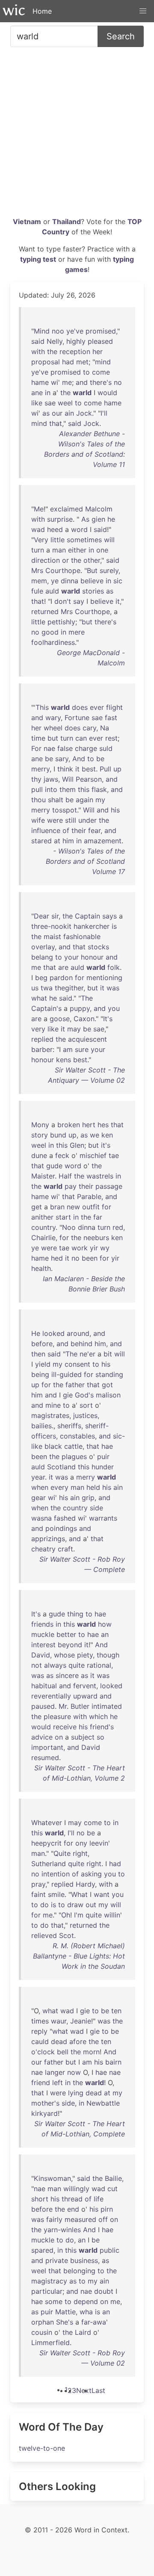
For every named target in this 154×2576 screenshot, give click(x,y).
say (79, 601)
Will (68, 779)
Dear (41, 916)
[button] (143, 11)
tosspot (65, 810)
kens (64, 1060)
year (38, 1477)
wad (38, 529)
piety (85, 1655)
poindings (61, 1528)
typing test (38, 259)
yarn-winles (62, 2230)
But (92, 570)
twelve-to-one (42, 2448)
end (73, 2209)
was (113, 988)
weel (65, 403)
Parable (89, 1196)
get (37, 1207)
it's (106, 1145)
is (114, 926)
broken (69, 1125)
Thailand (67, 222)
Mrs (37, 570)
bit (108, 1354)
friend (41, 2083)
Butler (80, 1706)
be (49, 759)
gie (68, 1395)
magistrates (50, 1415)
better (66, 1634)
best (89, 769)
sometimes (84, 540)
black (53, 1446)
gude (54, 1166)
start (63, 1217)
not (37, 1665)
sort (86, 1405)
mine (53, 1405)
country (43, 1227)
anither (42, 1217)
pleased (100, 341)
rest (111, 738)
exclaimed (67, 509)
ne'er (87, 1354)
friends (42, 1624)
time (38, 738)
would (107, 393)
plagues (74, 1456)
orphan (43, 2322)
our (57, 413)
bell (63, 2052)
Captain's (46, 1008)
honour (92, 957)
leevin (99, 1843)
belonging (79, 2271)
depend (86, 2301)
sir (55, 916)
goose (60, 1019)
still (71, 820)
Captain (87, 916)
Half (65, 1176)
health (41, 1268)
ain (69, 413)
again (84, 800)
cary (89, 728)
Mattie (65, 2312)
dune (39, 1155)
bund (58, 1135)
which (98, 1716)
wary (53, 718)
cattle (73, 1446)
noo (58, 331)
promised (101, 331)
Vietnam (27, 222)
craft (65, 1549)
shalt (56, 800)
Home (42, 11)
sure (82, 1049)
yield (43, 1364)
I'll (104, 413)
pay (71, 1186)
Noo (69, 1227)
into (51, 789)
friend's (102, 1727)
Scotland (61, 1467)
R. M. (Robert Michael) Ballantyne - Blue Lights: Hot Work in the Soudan (79, 1956)
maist (52, 936)
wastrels (100, 1176)
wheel (53, 728)
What (79, 1894)
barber (42, 1049)
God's (84, 1395)
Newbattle (103, 2103)
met (82, 362)
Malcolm (99, 509)
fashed (65, 1518)
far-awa (94, 2322)
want (102, 1894)
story (40, 1135)
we (95, 1135)
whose (64, 1655)
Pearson (89, 779)
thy (36, 779)
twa (47, 988)
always (55, 1665)
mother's (45, 2103)
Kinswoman (52, 2178)
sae (50, 403)
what (39, 998)
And (79, 759)
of (66, 830)
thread (72, 2199)
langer (55, 2072)
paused (43, 1706)
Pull (105, 769)
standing (109, 1374)
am (68, 1049)
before (42, 1344)
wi (55, 382)
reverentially (51, 1696)
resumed (45, 1758)
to (86, 372)
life (99, 2199)
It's (108, 1019)
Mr (63, 1706)
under (87, 820)
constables (77, 1436)
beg (41, 978)
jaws (51, 779)
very (38, 1029)
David (41, 1655)
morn (91, 2052)
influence (46, 830)
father (75, 1385)
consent (77, 1364)
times (40, 2021)
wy (105, 1248)
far (98, 1217)
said (38, 341)
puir (103, 1456)
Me (39, 509)
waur (59, 2021)
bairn (113, 2062)
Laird (83, 2332)
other (92, 560)
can (81, 738)
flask (99, 789)
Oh (66, 1915)
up (117, 769)
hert (89, 1125)
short (40, 2199)
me (67, 382)
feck (62, 1155)
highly (76, 341)
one (102, 550)
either (77, 550)
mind (103, 362)
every (59, 1487)
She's (65, 2322)
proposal (46, 362)
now (74, 2072)
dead (59, 2041)
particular (47, 2291)
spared (42, 2250)
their (79, 830)
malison (108, 1395)
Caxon (84, 1019)
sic (118, 581)
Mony (40, 1125)
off (103, 2219)
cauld (40, 2041)
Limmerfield (50, 2343)
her (98, 352)
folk (114, 967)
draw (75, 1905)
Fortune (77, 718)
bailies (41, 1426)
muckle (43, 1634)
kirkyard (44, 2113)
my (100, 800)
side (96, 1508)
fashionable (82, 936)
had (68, 362)
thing (75, 1614)
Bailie (113, 2178)
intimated (107, 1706)
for (80, 978)
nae (49, 748)
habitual (44, 1686)
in (48, 393)
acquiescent (87, 1039)
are (63, 967)
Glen (77, 1145)
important (47, 1747)
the (52, 352)
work (80, 1248)
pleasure (57, 1716)
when (40, 1487)
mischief (93, 1155)
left (58, 2083)
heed (55, 529)
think (65, 769)
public (110, 2250)
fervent (85, 1686)
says (110, 916)
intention (56, 1874)
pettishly (61, 622)
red (118, 1227)
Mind (42, 331)
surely (109, 570)
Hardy (85, 1884)
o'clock (43, 2052)
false (65, 748)
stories (93, 591)
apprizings (48, 1539)
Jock (84, 413)
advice (42, 1737)
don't (63, 601)
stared (41, 841)
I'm (79, 1915)
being (40, 1374)
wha (86, 2312)
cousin (42, 2332)
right (80, 1853)
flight (114, 707)
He (36, 1333)
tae (114, 1155)
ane (37, 393)
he (111, 519)
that (56, 423)
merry (40, 769)
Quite (62, 1853)
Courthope (63, 570)
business (84, 2260)
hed (57, 1258)
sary (62, 759)
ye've (75, 331)
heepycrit (46, 1843)
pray (38, 1884)
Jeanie (81, 2021)
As (85, 519)
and (82, 382)
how (105, 1624)
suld (106, 748)
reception (75, 352)
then (38, 1354)
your (71, 957)
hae (107, 1446)
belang (42, 957)
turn (38, 550)
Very (41, 540)
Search (121, 36)
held (93, 1487)
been (90, 1258)
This (42, 707)
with (38, 352)
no (118, 382)
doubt (104, 2291)
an (105, 1634)
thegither (69, 988)
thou (38, 800)
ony (81, 1843)
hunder (103, 1467)
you (114, 1008)
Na (105, 728)
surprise (60, 519)
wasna (41, 1518)
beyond (70, 1645)
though (108, 1655)
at (57, 841)
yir (94, 1248)
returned (45, 612)
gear (38, 1498)
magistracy (49, 2281)
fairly (54, 2219)
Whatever (47, 1823)
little (58, 540)
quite (77, 1665)
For (36, 748)
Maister (43, 1176)
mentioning (104, 978)
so (101, 1737)
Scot (67, 1935)
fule (37, 591)
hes (103, 1125)
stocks (98, 947)
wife (38, 820)
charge (86, 748)
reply (39, 2031)
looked (53, 1333)
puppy (80, 1008)
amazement (103, 841)
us (35, 988)
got (107, 1385)
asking (91, 1874)
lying (76, 2093)
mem (39, 581)
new (73, 1207)
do (44, 1905)
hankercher (92, 926)
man (59, 550)
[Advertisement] (77, 135)
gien (98, 519)
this (84, 789)
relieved (44, 1935)
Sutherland (49, 1864)
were (55, 820)
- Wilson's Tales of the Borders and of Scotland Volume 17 (85, 861)
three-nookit (51, 926)
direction (46, 560)
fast (111, 718)
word (79, 529)
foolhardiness (53, 642)
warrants (103, 1518)
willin (112, 1915)
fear (94, 830)
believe (92, 581)
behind (81, 1344)
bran (57, 1207)
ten (116, 2011)
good (50, 632)
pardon (61, 978)
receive (65, 1727)
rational (99, 1665)
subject (83, 1737)
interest (43, 1645)
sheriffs (69, 1426)
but (87, 622)
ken (107, 1135)
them (68, 789)
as (46, 413)
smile (56, 1894)
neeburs (96, 1238)
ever (97, 707)
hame (40, 382)
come (101, 372)
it (118, 601)
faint (38, 1894)
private (57, 2260)
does (80, 707)
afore (78, 2041)
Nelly (55, 341)
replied (42, 1039)
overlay (43, 947)
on (59, 1737)
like (37, 403)
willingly (76, 2189)
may (74, 1029)
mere (77, 632)
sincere (67, 1675)
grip (88, 1498)
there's (101, 382)
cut (113, 2189)
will (109, 540)
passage (109, 1186)
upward (85, 1696)
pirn (107, 2209)
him (68, 841)
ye (55, 581)
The (87, 998)
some (54, 2301)
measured (80, 2219)
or (65, 560)
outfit (91, 1207)
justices (85, 1415)
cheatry (43, 1549)
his (115, 810)
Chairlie (43, 1238)
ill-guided (67, 1374)
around (78, 1333)
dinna (70, 581)
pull (37, 789)
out (91, 1905)
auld (52, 591)
